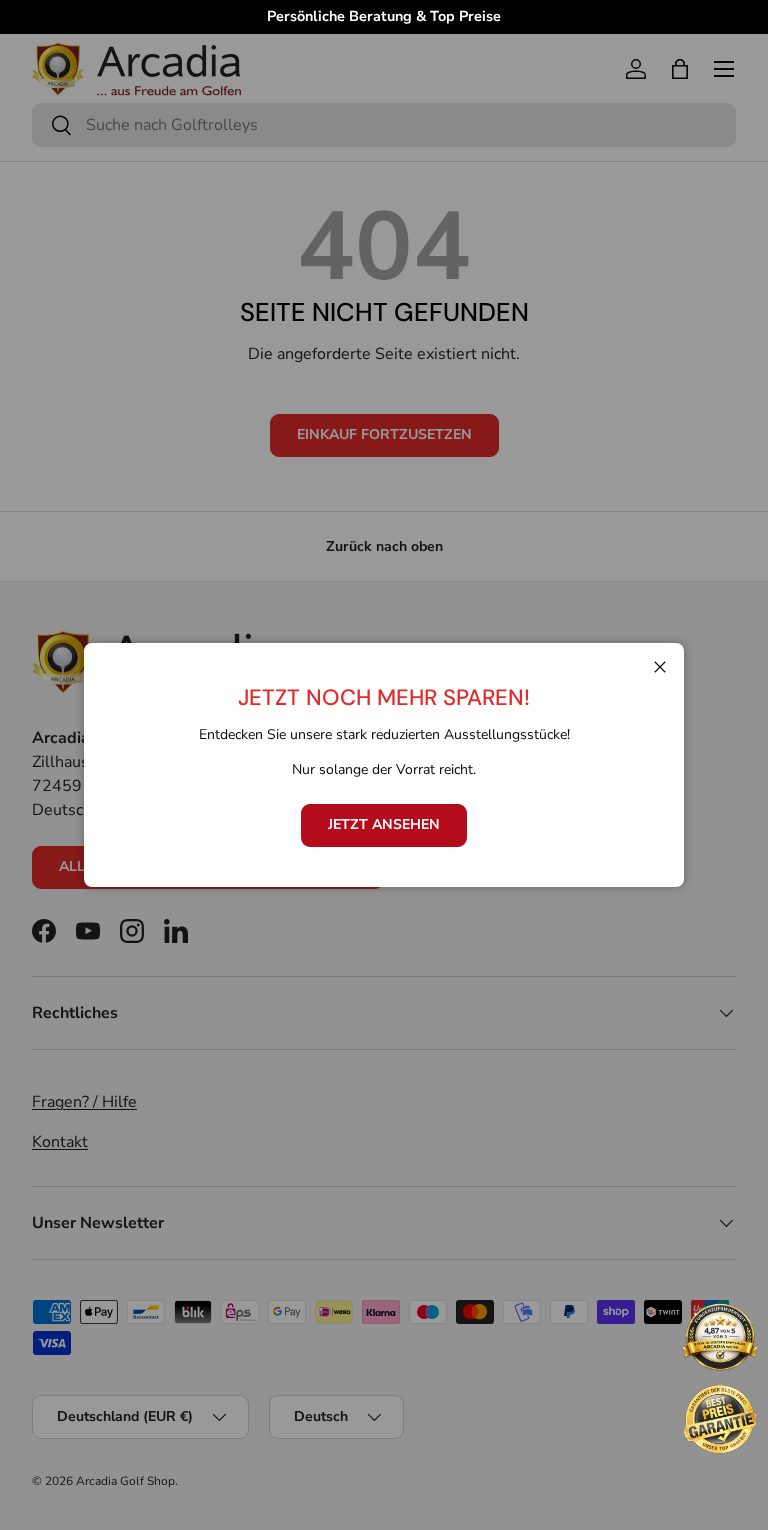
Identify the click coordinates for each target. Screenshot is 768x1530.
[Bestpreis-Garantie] (720, 1419)
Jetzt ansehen (384, 824)
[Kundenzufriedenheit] (720, 1339)
